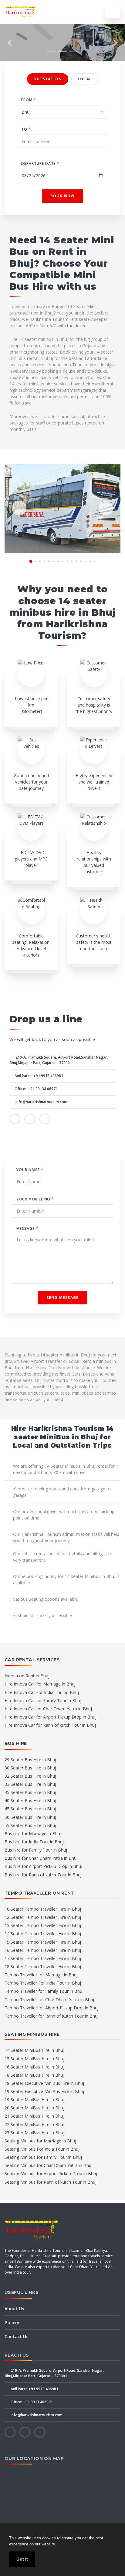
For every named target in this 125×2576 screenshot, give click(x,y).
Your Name (30, 1170)
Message (27, 1228)
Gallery (12, 2323)
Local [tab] (85, 79)
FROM (29, 100)
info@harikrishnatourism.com (41, 1102)
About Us (14, 2309)
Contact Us (16, 2336)
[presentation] (19, 508)
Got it (22, 2559)
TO (26, 129)
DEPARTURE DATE (40, 163)
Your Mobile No (35, 1199)
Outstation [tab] (48, 79)
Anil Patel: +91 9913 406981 (39, 1076)
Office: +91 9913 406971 (31, 2402)
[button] (9, 43)
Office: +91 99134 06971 (36, 1089)
